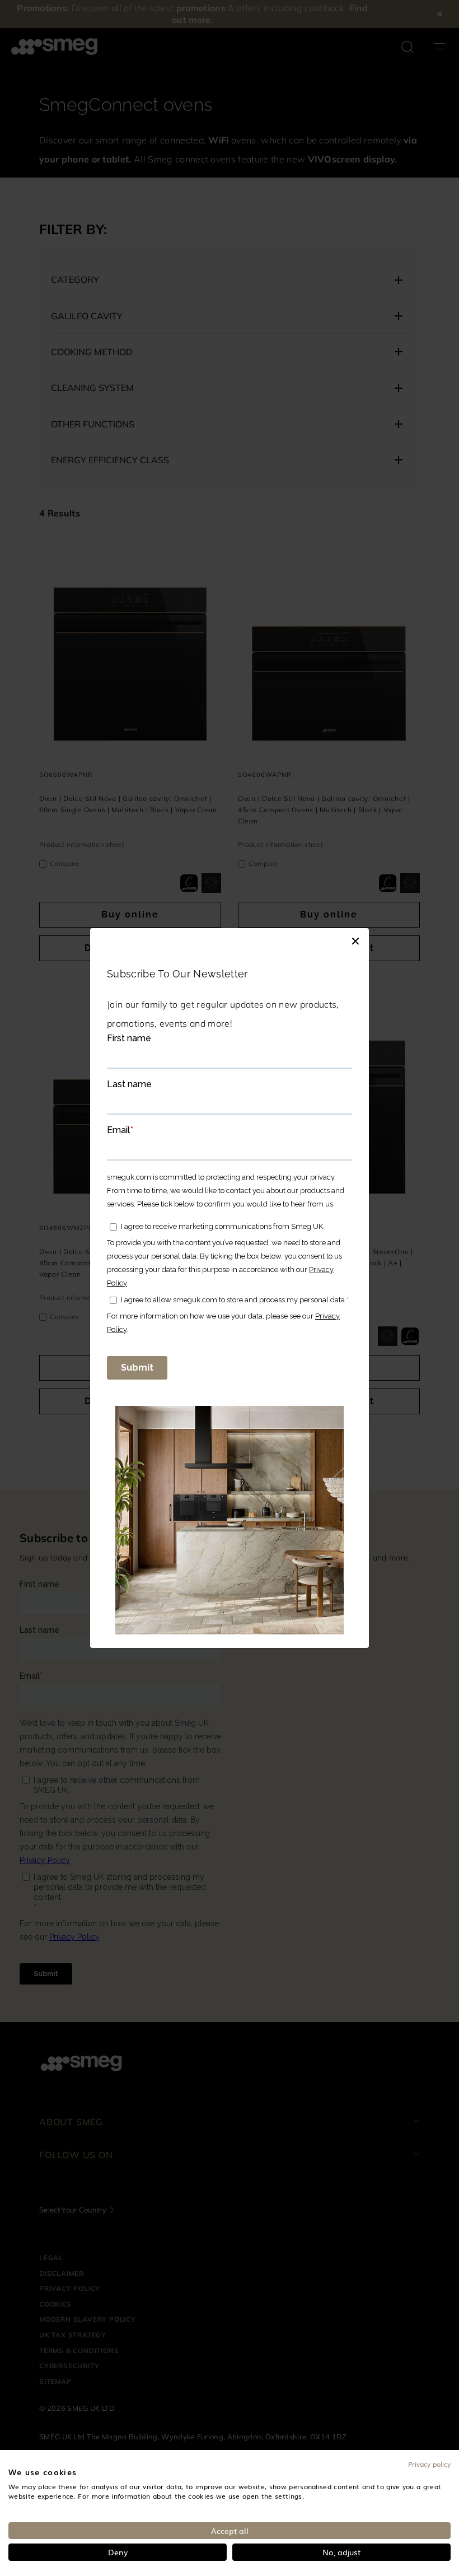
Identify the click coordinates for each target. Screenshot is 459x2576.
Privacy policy (429, 2464)
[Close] (355, 939)
